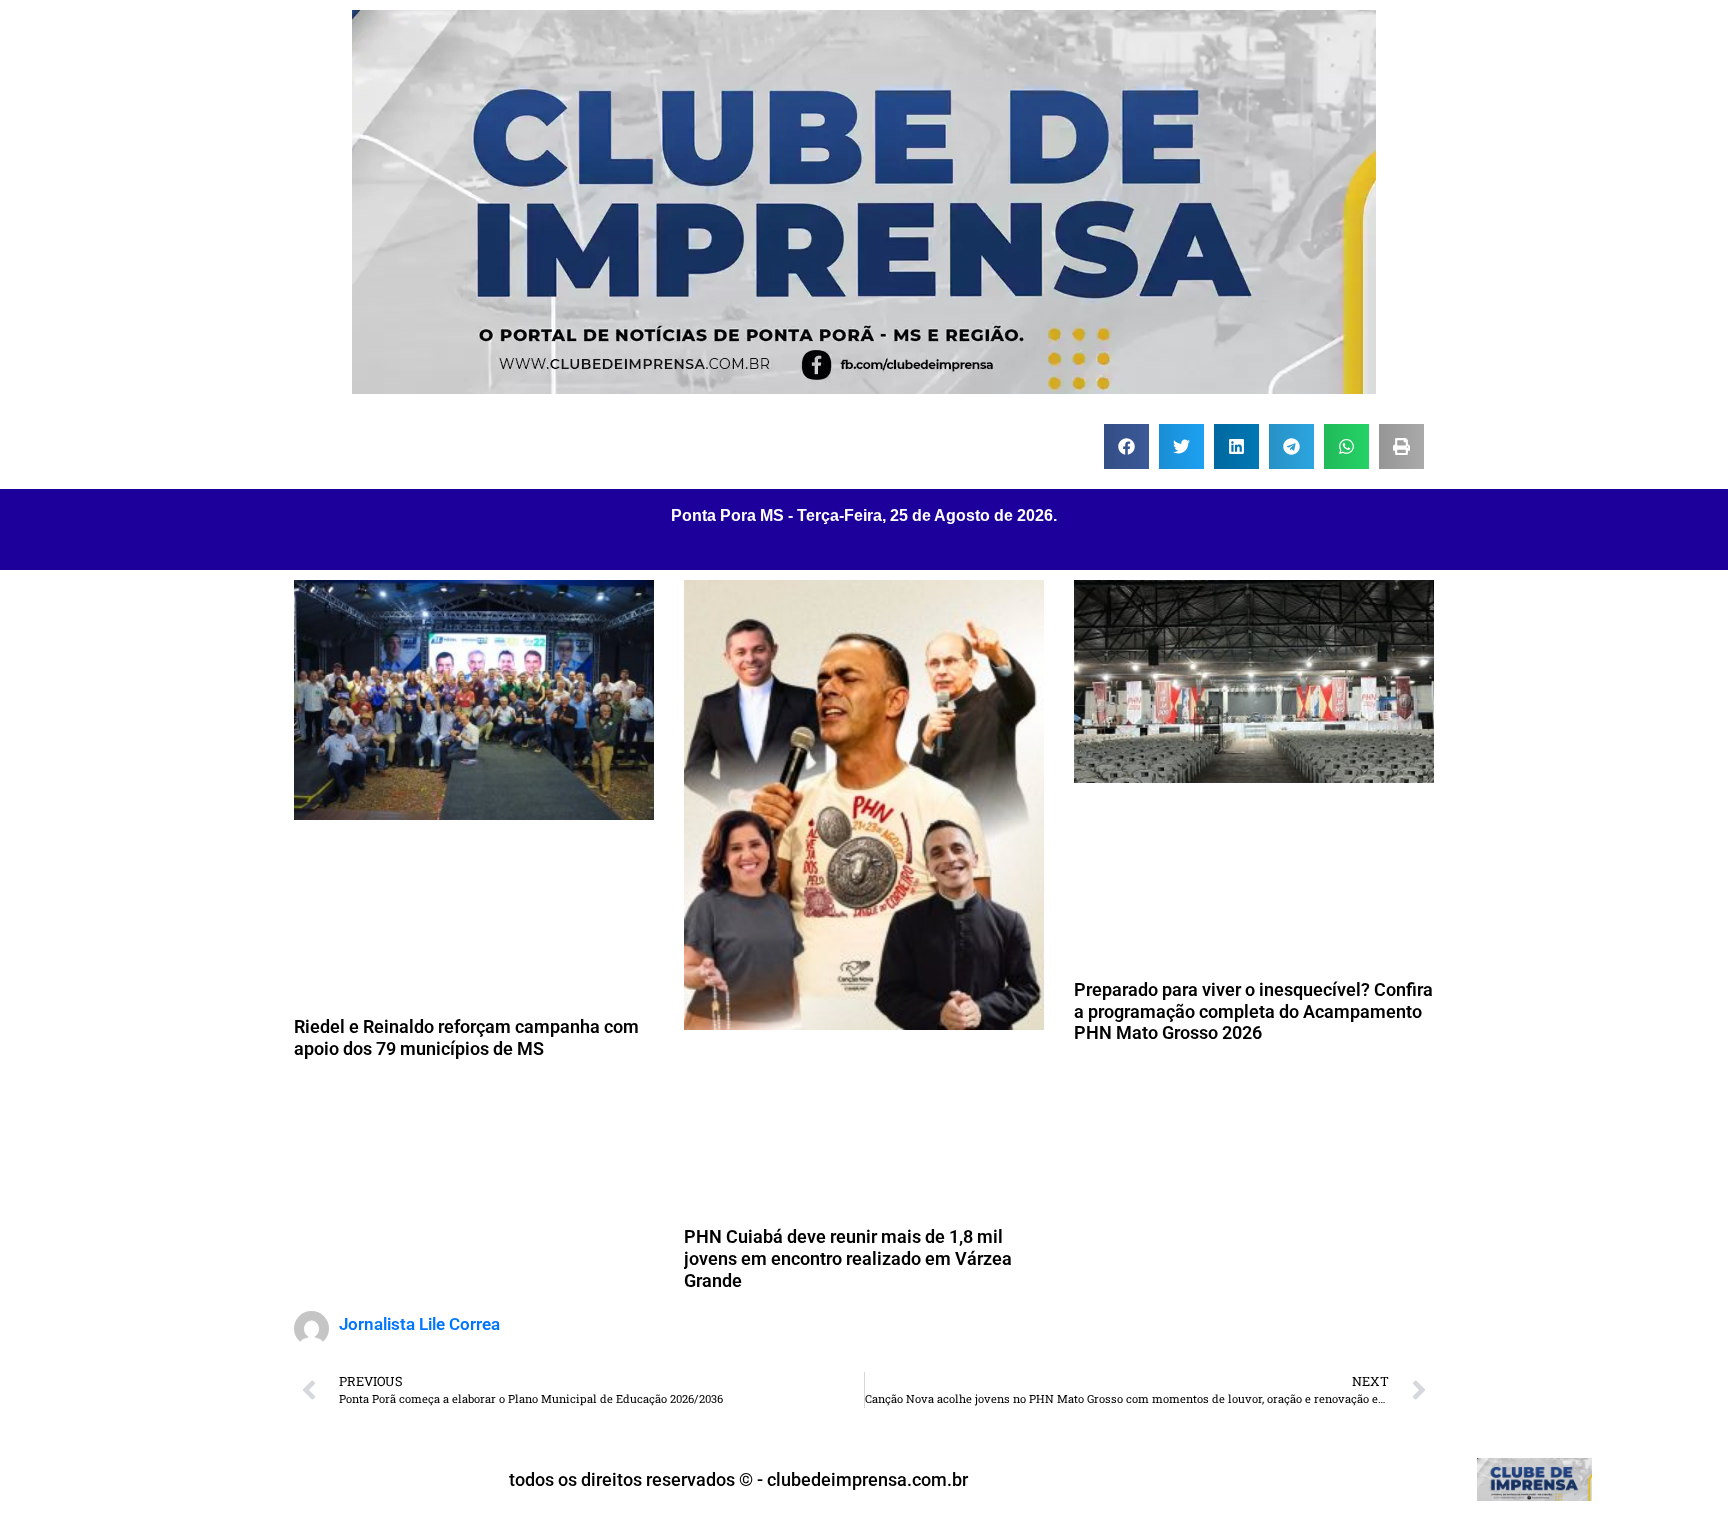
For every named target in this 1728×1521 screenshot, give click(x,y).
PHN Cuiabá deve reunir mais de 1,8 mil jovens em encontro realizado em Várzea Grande (848, 1258)
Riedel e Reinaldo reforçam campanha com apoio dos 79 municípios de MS (466, 1037)
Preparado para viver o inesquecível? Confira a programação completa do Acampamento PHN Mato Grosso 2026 (1253, 1011)
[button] (1126, 446)
